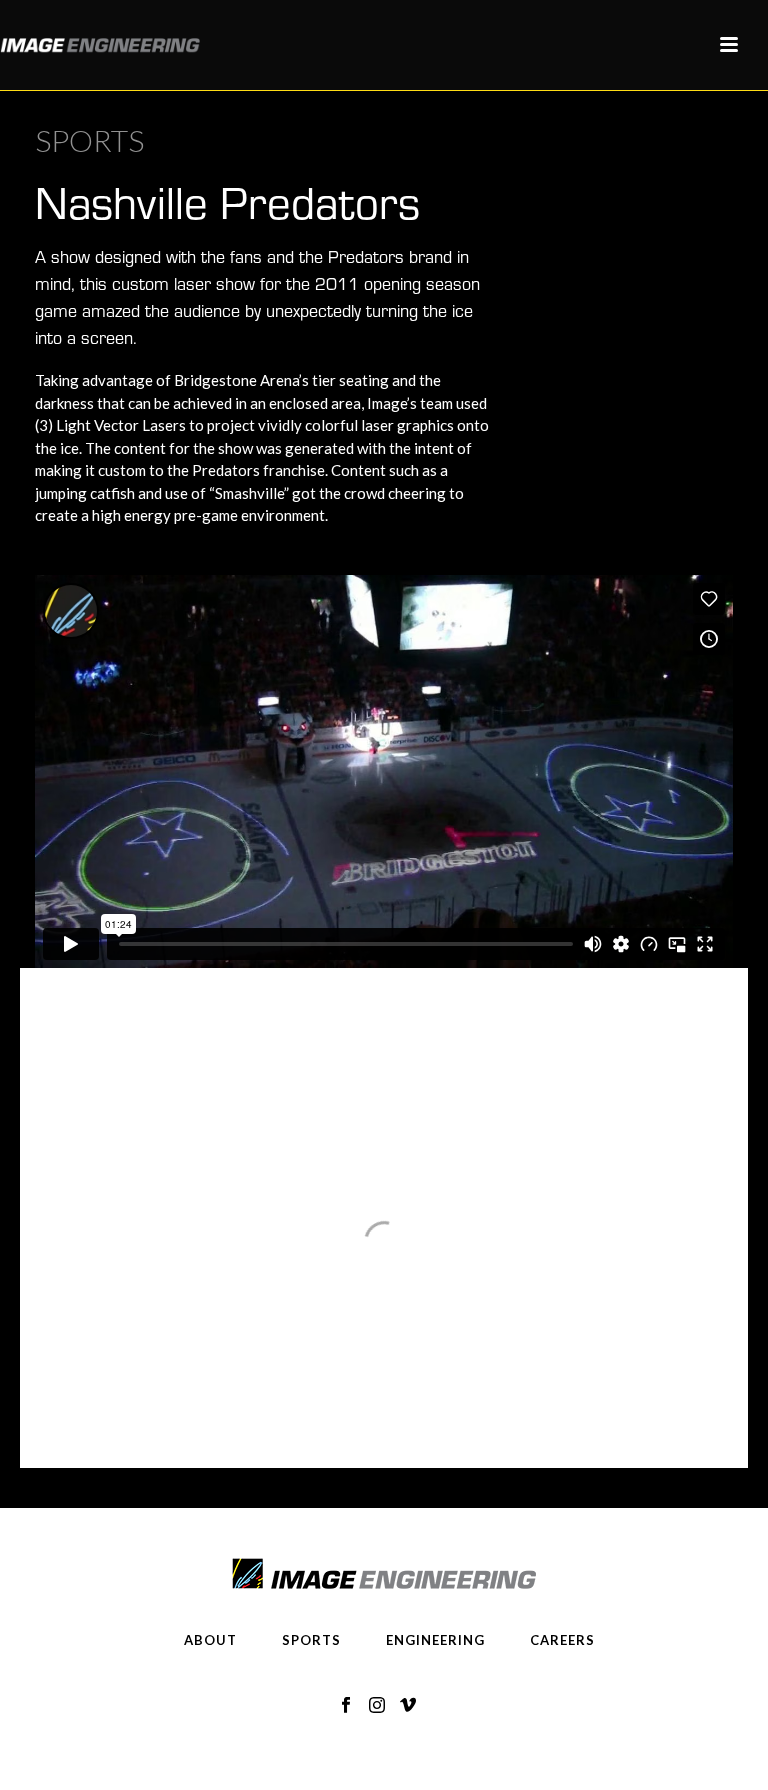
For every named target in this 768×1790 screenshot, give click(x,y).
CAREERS (562, 1640)
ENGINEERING (435, 1640)
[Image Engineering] (100, 45)
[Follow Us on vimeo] (408, 1706)
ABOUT (210, 1640)
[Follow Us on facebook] (346, 1706)
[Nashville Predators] (384, 1015)
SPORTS (311, 1640)
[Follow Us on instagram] (377, 1706)
